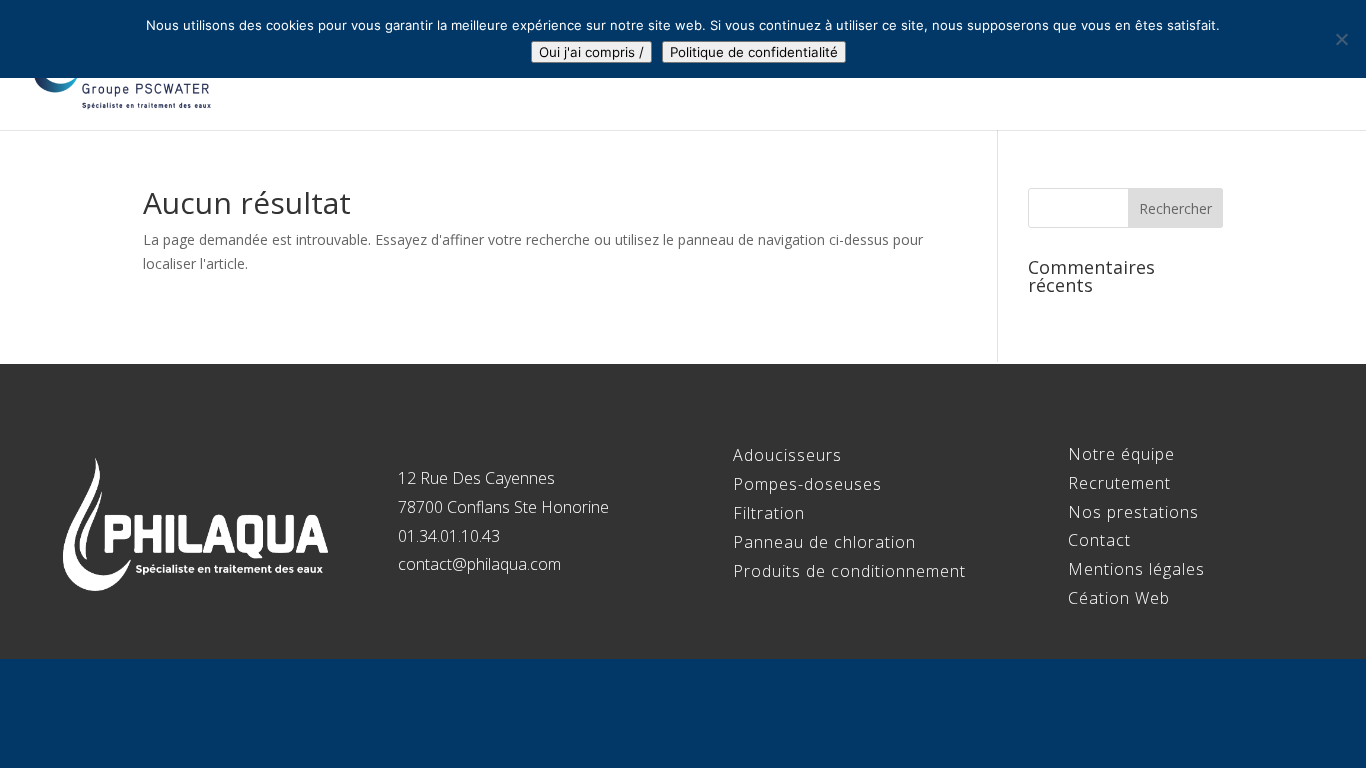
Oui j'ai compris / (591, 52)
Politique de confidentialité (754, 52)
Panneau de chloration (824, 542)
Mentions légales (1136, 569)
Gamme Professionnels (965, 67)
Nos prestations (1133, 512)
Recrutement (1171, 67)
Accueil (664, 67)
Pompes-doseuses (807, 484)
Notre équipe (781, 67)
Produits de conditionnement (849, 571)
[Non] (1341, 39)
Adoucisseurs (787, 455)
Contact (1295, 67)
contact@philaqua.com (479, 564)
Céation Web (1119, 598)
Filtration (769, 513)
